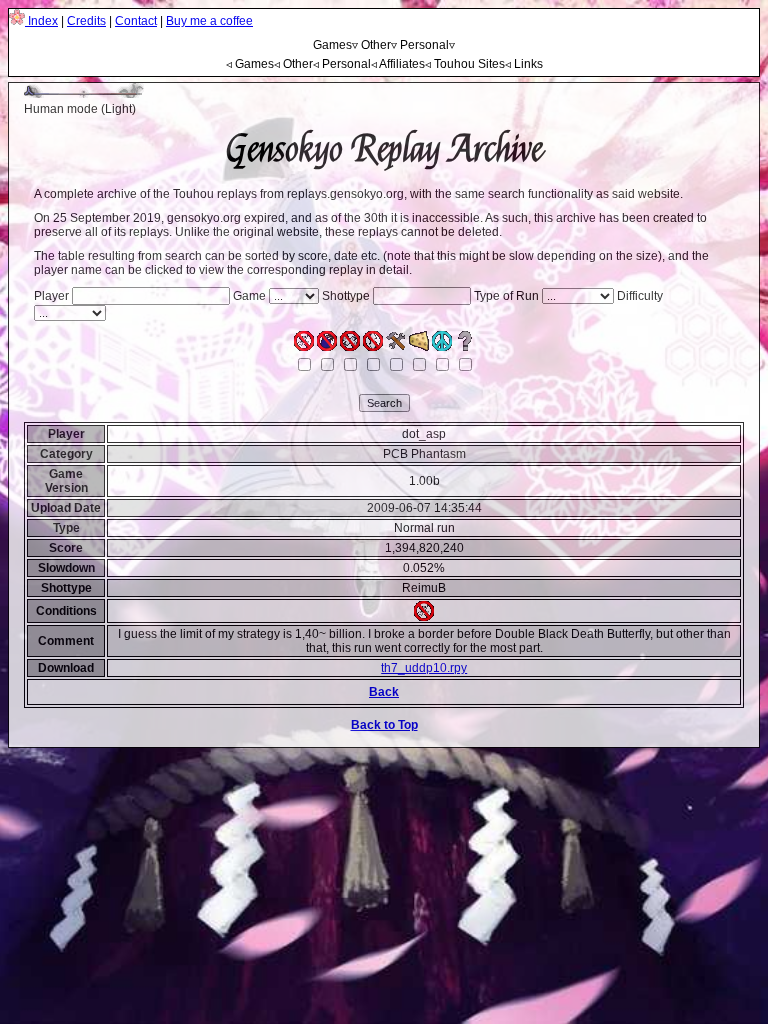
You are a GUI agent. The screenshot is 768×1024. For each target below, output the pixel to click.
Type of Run (506, 296)
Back (384, 692)
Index (41, 21)
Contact (136, 21)
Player (51, 296)
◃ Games (250, 64)
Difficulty (640, 296)
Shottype (346, 296)
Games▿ (335, 45)
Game (249, 296)
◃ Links (524, 64)
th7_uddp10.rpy (424, 668)
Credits (86, 21)
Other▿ (379, 45)
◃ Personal (342, 64)
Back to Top (384, 725)
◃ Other (293, 64)
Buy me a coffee (209, 21)
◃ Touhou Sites (465, 64)
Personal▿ (427, 45)
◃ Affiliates (398, 64)
